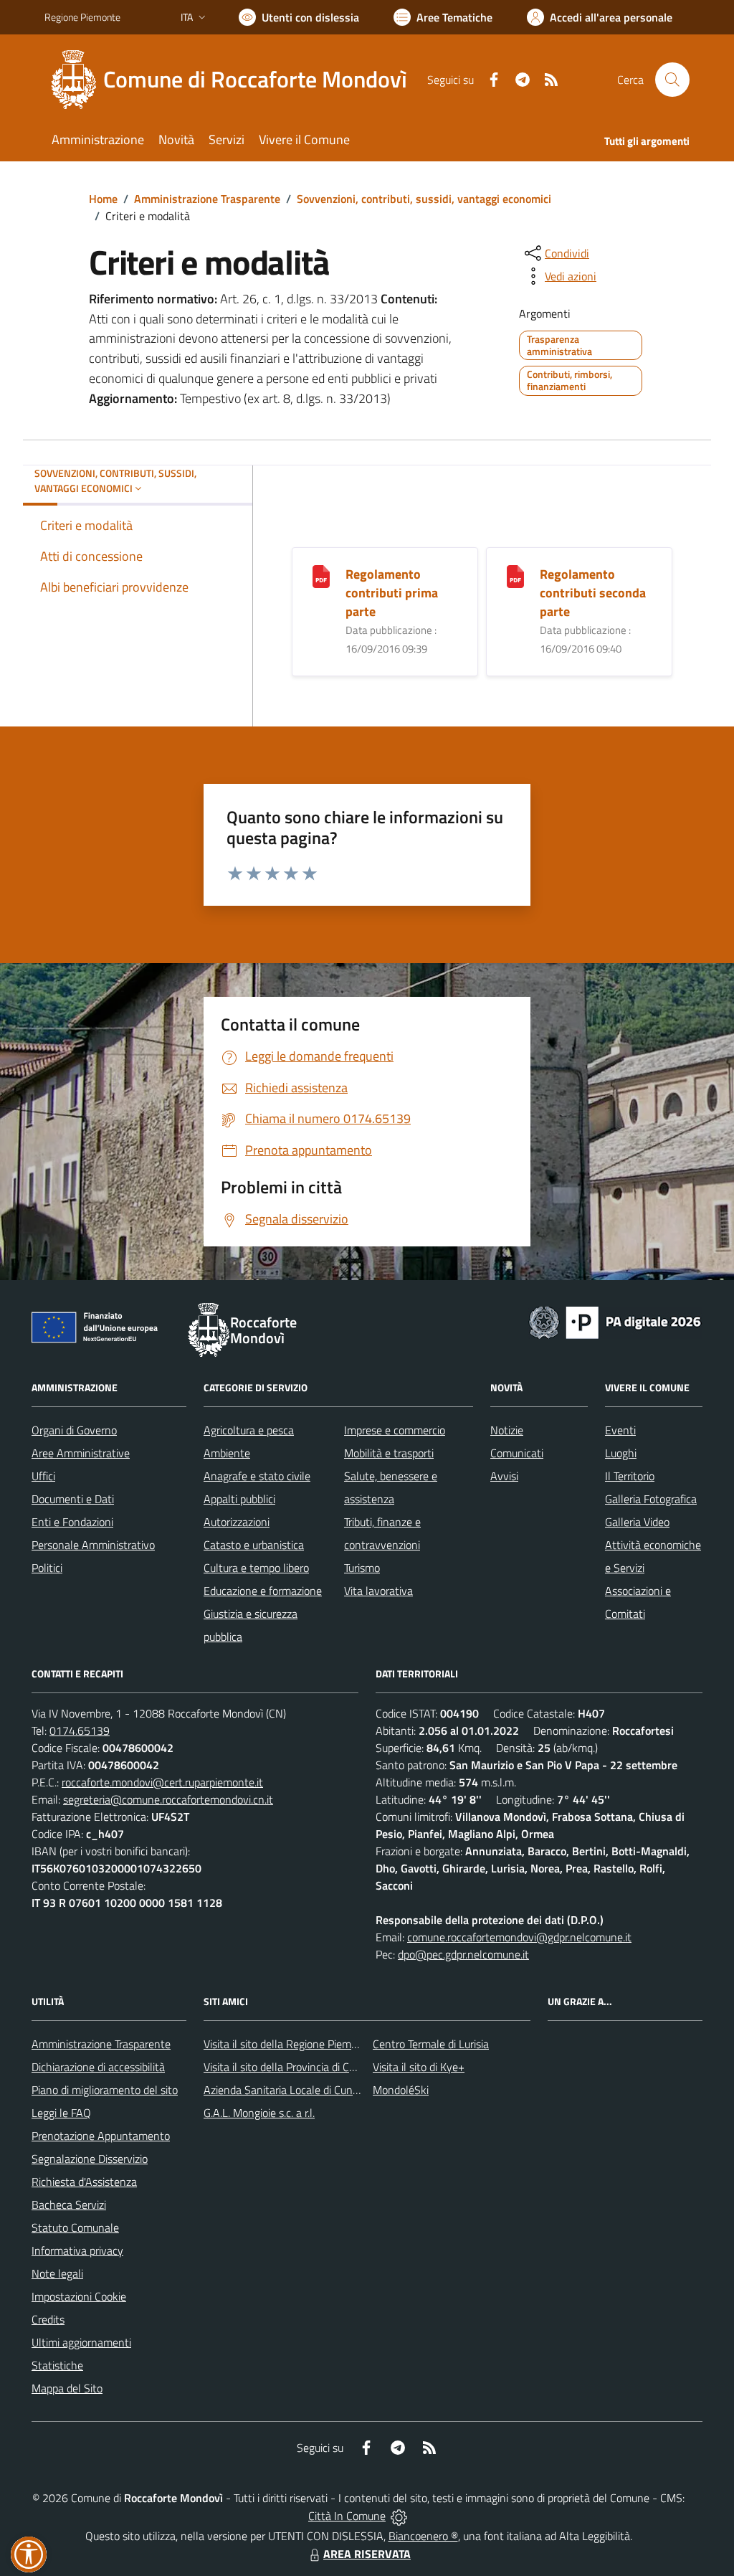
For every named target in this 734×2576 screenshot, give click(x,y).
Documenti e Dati (73, 1499)
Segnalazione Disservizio (90, 2159)
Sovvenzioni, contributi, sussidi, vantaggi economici (424, 199)
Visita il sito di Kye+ (419, 2067)
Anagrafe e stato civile (257, 1476)
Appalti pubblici (239, 1499)
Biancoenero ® (423, 2536)
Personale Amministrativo (93, 1545)
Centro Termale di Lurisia (431, 2044)
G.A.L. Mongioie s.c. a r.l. (259, 2113)
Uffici (43, 1476)
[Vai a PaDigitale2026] (615, 1321)
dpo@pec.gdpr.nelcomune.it (463, 1954)
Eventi (620, 1430)
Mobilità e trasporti (389, 1453)
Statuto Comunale (75, 2227)
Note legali (57, 2273)
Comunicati (517, 1453)
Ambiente (227, 1453)
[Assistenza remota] (399, 2516)
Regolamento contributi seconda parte (593, 593)
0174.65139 (80, 1730)
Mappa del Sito (67, 2388)
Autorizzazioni (237, 1522)
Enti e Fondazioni (72, 1522)
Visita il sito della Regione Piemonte (289, 2044)
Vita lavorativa (378, 1591)
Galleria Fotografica (651, 1499)
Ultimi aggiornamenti (81, 2342)
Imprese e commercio (395, 1430)
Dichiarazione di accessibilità (98, 2067)
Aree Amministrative (81, 1453)
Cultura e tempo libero (256, 1568)
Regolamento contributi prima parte (392, 593)
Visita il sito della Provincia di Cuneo (288, 2067)
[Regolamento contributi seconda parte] (515, 575)
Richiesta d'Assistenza (84, 2182)
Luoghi (621, 1453)
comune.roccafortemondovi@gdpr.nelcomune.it (519, 1937)
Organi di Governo (74, 1430)
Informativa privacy (77, 2250)
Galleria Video (637, 1522)
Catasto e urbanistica (254, 1545)
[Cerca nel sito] (672, 80)
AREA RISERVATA (367, 2554)
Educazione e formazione (263, 1591)
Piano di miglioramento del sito (105, 2090)
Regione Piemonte (82, 17)
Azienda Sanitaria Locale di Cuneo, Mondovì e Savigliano (337, 2090)
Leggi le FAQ (61, 2113)
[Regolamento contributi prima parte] (321, 575)
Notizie (507, 1430)
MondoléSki (401, 2090)
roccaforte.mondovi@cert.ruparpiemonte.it (162, 1782)
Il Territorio (630, 1476)
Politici (47, 1568)
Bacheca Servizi (69, 2205)
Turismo (362, 1568)
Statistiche (57, 2365)
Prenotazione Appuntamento (101, 2136)
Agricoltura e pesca (249, 1430)
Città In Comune (347, 2516)
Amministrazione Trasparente (207, 199)
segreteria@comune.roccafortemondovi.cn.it (168, 1799)
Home (103, 199)
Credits (48, 2319)
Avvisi (504, 1476)
